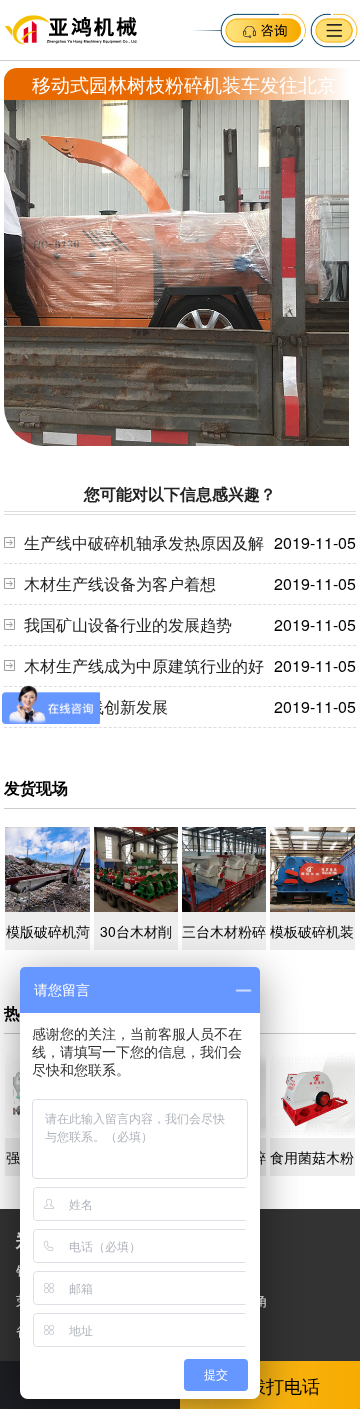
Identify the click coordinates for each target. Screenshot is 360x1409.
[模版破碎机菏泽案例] (47, 906)
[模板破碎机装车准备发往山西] (312, 906)
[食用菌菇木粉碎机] (312, 1132)
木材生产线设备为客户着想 (120, 583)
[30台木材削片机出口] (136, 906)
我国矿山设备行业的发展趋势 (128, 624)
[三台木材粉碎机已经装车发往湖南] (224, 906)
